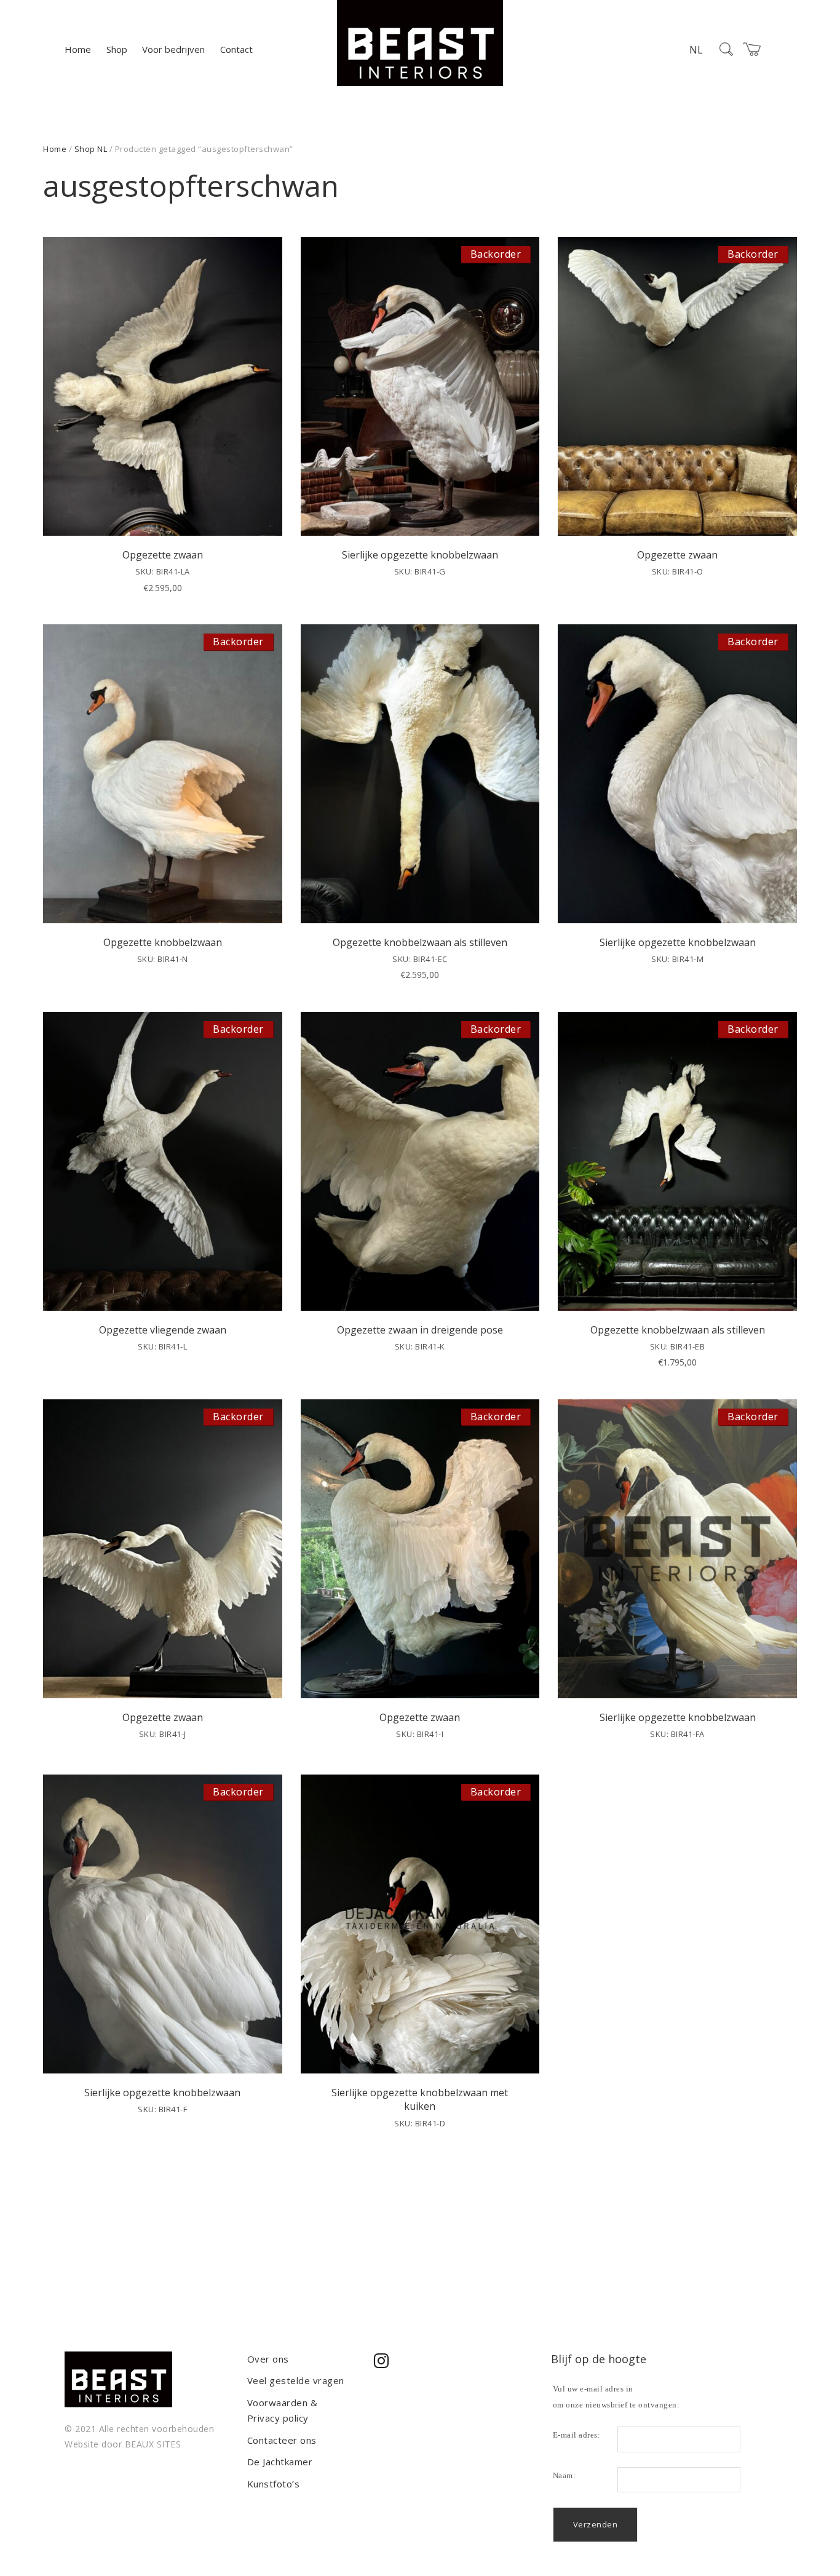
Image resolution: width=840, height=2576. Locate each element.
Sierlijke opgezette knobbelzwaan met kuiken (420, 2099)
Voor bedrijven (173, 49)
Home (78, 49)
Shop (117, 49)
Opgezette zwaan (163, 555)
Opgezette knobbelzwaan (163, 942)
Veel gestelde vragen (296, 2380)
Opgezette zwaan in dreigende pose (420, 1330)
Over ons (268, 2359)
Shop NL (91, 149)
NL (696, 50)
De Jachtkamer (280, 2462)
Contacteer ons (282, 2440)
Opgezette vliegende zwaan (163, 1330)
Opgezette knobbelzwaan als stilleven (420, 942)
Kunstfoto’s (274, 2484)
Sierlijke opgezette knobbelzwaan (420, 555)
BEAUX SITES (153, 2444)
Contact (236, 49)
